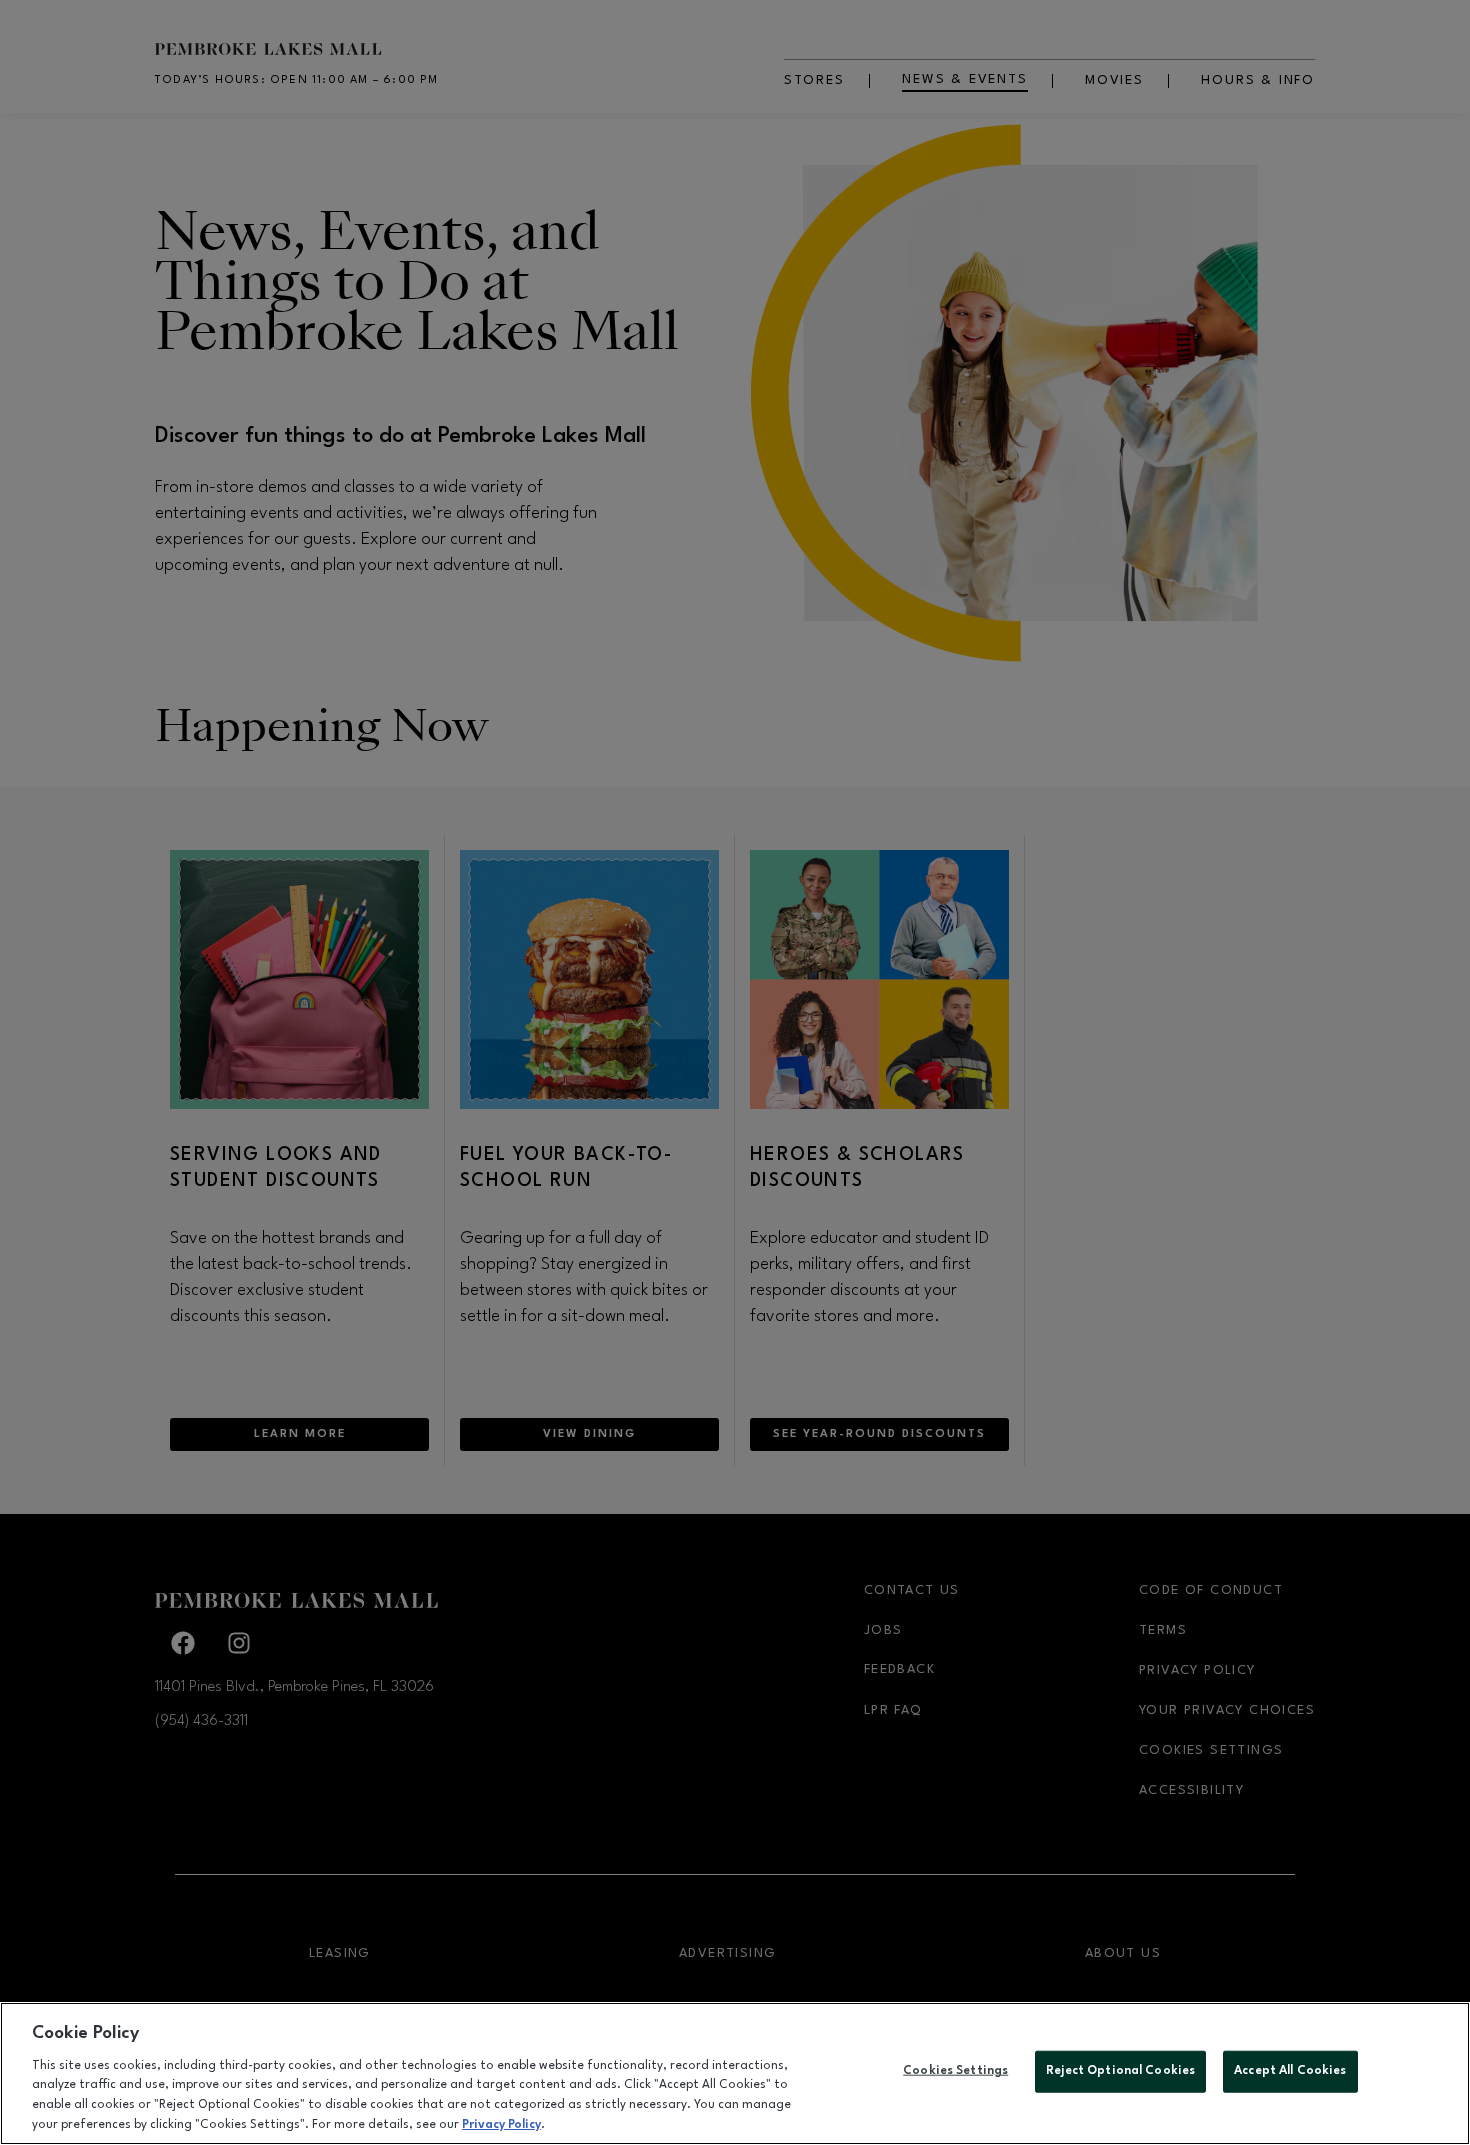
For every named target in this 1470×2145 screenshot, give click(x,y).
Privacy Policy (501, 2124)
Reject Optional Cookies (1120, 2071)
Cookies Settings (955, 2071)
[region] (735, 2073)
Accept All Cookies (1290, 2071)
